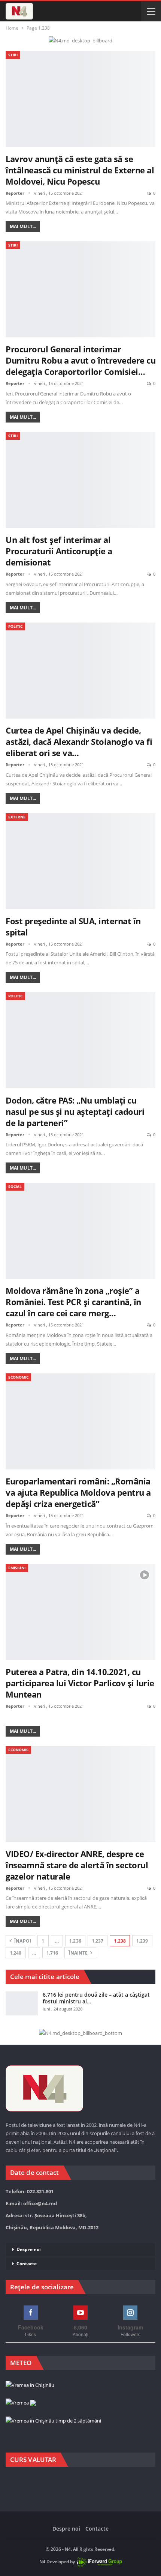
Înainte (79, 1953)
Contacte (27, 2264)
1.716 (52, 1953)
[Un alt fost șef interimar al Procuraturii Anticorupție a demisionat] (80, 480)
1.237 (98, 1941)
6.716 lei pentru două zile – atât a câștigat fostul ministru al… (96, 1998)
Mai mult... (23, 226)
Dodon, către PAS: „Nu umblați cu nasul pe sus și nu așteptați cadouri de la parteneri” (75, 1111)
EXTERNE (17, 817)
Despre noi (29, 2249)
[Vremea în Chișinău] (30, 2385)
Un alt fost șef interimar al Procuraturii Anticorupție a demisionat (59, 551)
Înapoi (22, 1941)
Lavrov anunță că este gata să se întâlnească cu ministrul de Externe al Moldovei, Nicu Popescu (80, 170)
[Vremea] (21, 2403)
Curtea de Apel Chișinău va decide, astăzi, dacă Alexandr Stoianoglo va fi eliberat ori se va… (79, 741)
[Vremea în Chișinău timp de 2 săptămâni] (53, 2421)
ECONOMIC (18, 1377)
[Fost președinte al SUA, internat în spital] (80, 861)
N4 (42, 2562)
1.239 (142, 1941)
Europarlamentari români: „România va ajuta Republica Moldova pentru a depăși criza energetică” (78, 1492)
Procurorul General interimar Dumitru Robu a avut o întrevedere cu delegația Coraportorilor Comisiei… (80, 360)
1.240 (16, 1953)
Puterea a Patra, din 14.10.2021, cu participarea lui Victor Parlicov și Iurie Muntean (80, 1683)
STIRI (13, 55)
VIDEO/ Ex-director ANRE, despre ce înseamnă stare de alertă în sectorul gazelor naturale (77, 1865)
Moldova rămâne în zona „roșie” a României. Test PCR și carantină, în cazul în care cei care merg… (73, 1302)
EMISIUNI (17, 1568)
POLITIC (15, 626)
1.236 (75, 1941)
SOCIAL (15, 1186)
